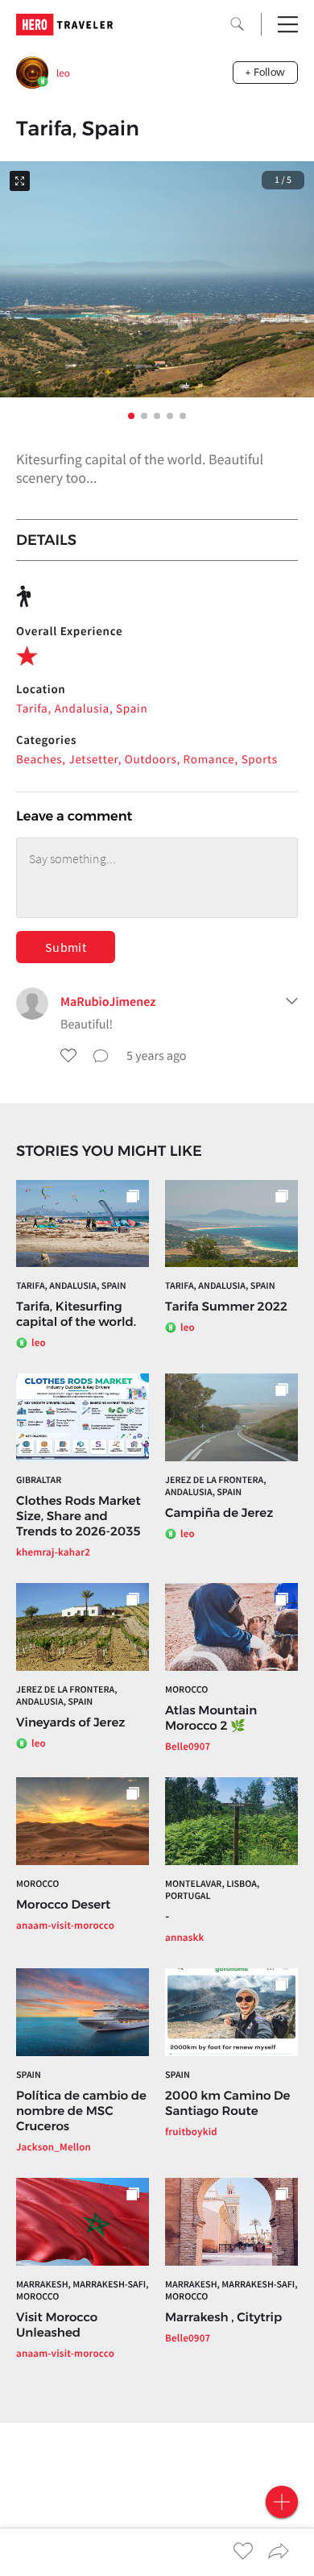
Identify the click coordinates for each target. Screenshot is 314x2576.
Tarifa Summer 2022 (226, 1306)
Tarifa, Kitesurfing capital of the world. (76, 1314)
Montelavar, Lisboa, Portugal (212, 1890)
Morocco (186, 1690)
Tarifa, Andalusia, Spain (82, 709)
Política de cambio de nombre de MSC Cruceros (81, 2111)
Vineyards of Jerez (70, 1722)
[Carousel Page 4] (170, 416)
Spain (29, 2075)
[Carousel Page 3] (157, 416)
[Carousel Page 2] (144, 416)
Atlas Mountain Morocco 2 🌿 (211, 1718)
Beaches (39, 760)
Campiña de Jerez (219, 1512)
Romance (209, 760)
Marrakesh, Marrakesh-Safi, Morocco (83, 2291)
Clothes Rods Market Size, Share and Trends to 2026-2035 (78, 1516)
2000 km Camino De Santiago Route (227, 2103)
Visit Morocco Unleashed (57, 2325)
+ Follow (265, 72)
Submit (66, 947)
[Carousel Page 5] (183, 416)
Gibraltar (39, 1480)
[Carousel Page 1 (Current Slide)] (131, 416)
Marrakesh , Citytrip (223, 2317)
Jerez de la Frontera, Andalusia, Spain (216, 1486)
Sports (260, 760)
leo (63, 73)
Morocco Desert (63, 1904)
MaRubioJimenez (108, 1002)
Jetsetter (94, 760)
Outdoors (151, 760)
